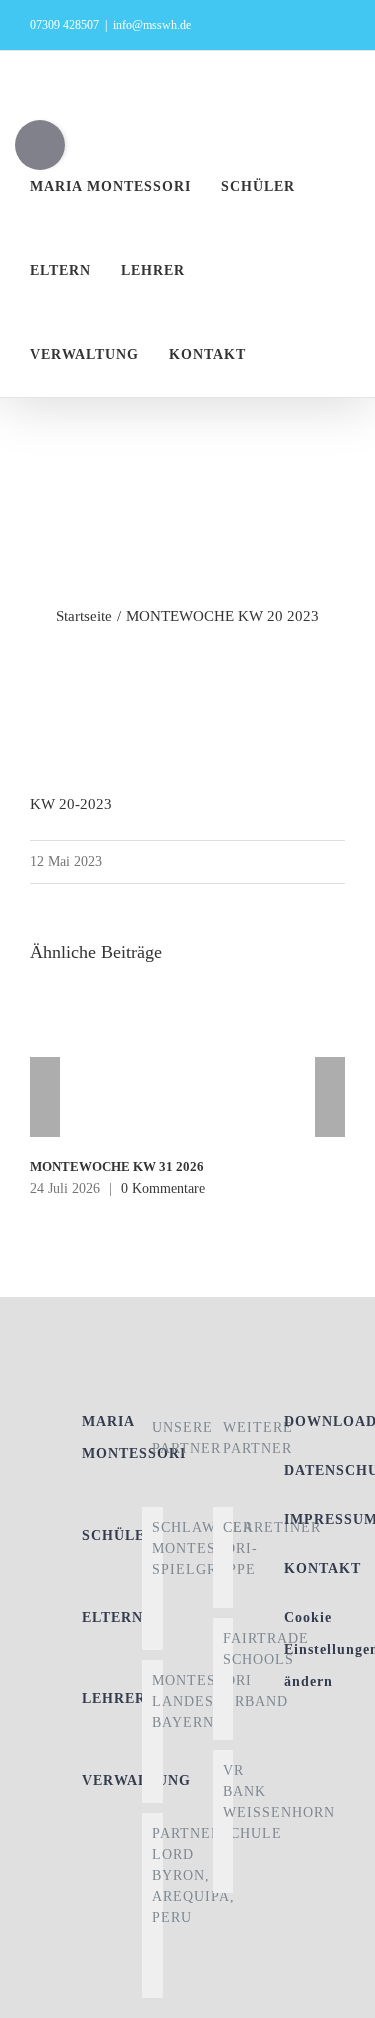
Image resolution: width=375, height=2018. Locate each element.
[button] (313, 355)
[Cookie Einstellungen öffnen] (339, 1993)
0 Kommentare (163, 1188)
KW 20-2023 (71, 804)
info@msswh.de (152, 25)
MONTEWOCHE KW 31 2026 (117, 1166)
